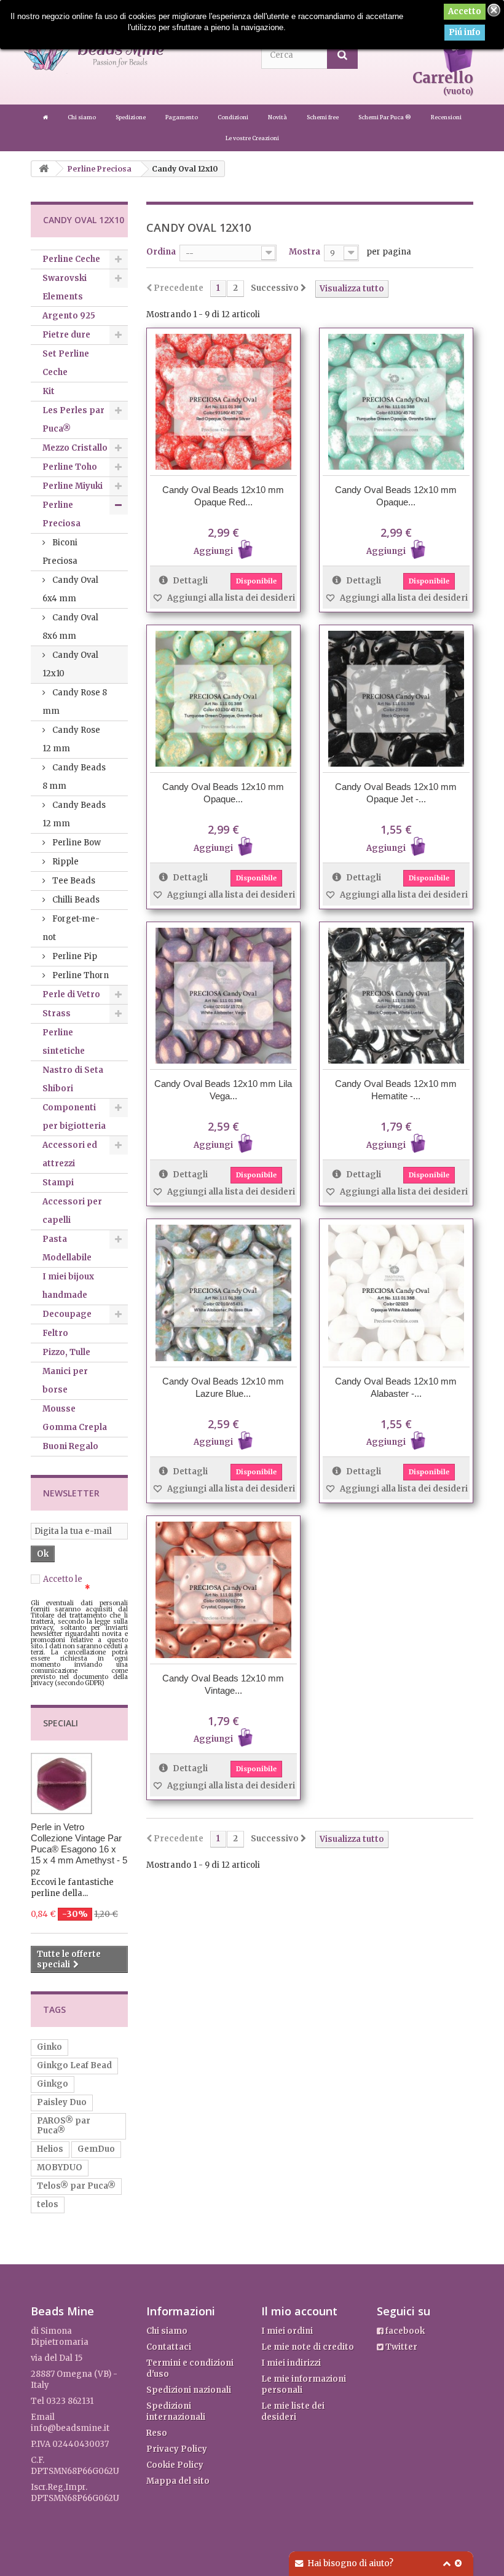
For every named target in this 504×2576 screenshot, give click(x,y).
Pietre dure (66, 335)
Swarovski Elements (65, 287)
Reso (157, 2433)
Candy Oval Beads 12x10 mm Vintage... (223, 1684)
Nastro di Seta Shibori (73, 1079)
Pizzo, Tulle (66, 1352)
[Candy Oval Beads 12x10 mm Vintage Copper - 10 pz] (223, 1590)
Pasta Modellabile (67, 1248)
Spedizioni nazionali (189, 2390)
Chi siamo (82, 117)
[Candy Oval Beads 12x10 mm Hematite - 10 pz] (396, 996)
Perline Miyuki (73, 486)
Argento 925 (69, 316)
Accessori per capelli (72, 1211)
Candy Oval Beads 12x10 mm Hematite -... (396, 1090)
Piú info (465, 32)
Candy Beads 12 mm (74, 814)
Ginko (49, 2047)
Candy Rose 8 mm (75, 702)
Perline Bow (76, 843)
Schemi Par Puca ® (385, 117)
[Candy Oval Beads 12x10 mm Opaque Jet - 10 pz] (396, 699)
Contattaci (169, 2347)
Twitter (400, 2347)
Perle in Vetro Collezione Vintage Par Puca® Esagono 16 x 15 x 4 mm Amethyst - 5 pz (79, 1849)
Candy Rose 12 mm (71, 739)
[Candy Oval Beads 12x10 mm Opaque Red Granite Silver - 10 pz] (223, 402)
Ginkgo (53, 2084)
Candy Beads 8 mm (74, 777)
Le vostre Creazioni (252, 138)
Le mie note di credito (308, 2347)
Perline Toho (70, 467)
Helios (50, 2149)
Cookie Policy (175, 2465)
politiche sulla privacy (75, 1584)
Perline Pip (74, 956)
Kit (49, 391)
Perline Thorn (80, 975)
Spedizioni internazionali (176, 2412)
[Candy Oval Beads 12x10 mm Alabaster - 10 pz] (396, 1293)
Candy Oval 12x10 (70, 664)
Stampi (58, 1183)
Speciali (61, 1723)
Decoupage (67, 1314)
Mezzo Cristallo (75, 448)
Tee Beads (73, 881)
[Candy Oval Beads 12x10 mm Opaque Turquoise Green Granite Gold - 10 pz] (223, 699)
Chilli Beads (75, 900)
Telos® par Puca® (76, 2186)
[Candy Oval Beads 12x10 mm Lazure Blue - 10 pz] (223, 1293)
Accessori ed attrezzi (70, 1154)
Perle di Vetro (71, 994)
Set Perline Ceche (66, 363)
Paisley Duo (62, 2102)
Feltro (55, 1333)
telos (48, 2204)
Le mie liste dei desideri (293, 2412)
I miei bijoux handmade (68, 1286)
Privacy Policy (177, 2449)
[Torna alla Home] (44, 169)
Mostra (305, 252)
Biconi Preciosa (60, 552)
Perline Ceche (71, 259)
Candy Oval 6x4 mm (70, 589)
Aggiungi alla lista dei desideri (230, 598)
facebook (404, 2331)
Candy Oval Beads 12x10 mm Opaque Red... (223, 496)
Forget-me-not (71, 928)
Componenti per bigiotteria (74, 1117)
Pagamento (182, 117)
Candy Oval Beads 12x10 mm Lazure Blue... (223, 1387)
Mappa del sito (178, 2481)
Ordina (161, 252)
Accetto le (75, 1584)
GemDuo (96, 2149)
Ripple (65, 862)
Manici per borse (65, 1381)
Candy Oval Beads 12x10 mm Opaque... (396, 496)
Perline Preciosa (61, 514)
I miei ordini (287, 2331)
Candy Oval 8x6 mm (70, 627)
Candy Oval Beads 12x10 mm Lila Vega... (223, 1090)
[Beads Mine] (46, 117)
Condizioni (234, 117)
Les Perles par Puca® (73, 420)
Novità (278, 117)
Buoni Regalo (70, 1446)
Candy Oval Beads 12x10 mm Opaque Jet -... (396, 793)
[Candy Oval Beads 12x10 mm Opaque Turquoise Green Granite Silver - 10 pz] (396, 402)
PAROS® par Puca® (64, 2126)
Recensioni (446, 117)
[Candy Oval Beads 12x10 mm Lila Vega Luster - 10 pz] (223, 996)
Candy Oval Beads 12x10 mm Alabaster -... (396, 1387)
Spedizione (131, 117)
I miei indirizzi (291, 2363)
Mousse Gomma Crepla (75, 1418)
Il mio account (299, 2311)
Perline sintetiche (64, 1042)
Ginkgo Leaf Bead (74, 2065)
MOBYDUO (60, 2167)
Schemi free (323, 117)
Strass (57, 1013)
